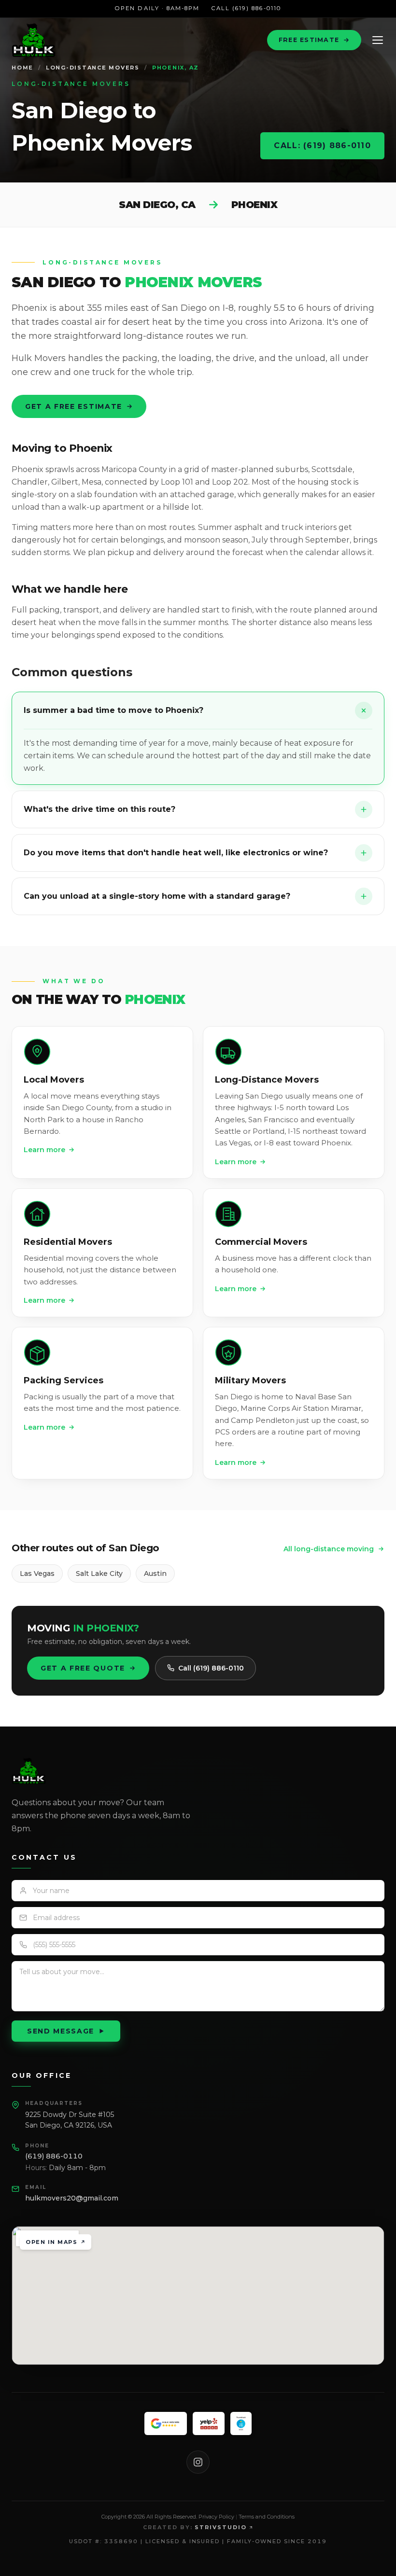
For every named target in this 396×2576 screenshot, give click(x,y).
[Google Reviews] (165, 2423)
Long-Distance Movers (93, 68)
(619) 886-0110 (54, 2156)
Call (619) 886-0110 (246, 8)
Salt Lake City (99, 1573)
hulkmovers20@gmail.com (72, 2198)
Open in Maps (51, 2242)
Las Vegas (37, 1573)
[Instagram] (198, 2462)
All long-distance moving (329, 1549)
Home (22, 68)
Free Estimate (309, 40)
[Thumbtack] (241, 2423)
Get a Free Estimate (74, 406)
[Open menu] (378, 40)
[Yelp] (209, 2423)
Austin (155, 1573)
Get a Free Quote (83, 1668)
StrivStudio (221, 2527)
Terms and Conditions (267, 2517)
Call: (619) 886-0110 (322, 146)
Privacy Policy (216, 2517)
